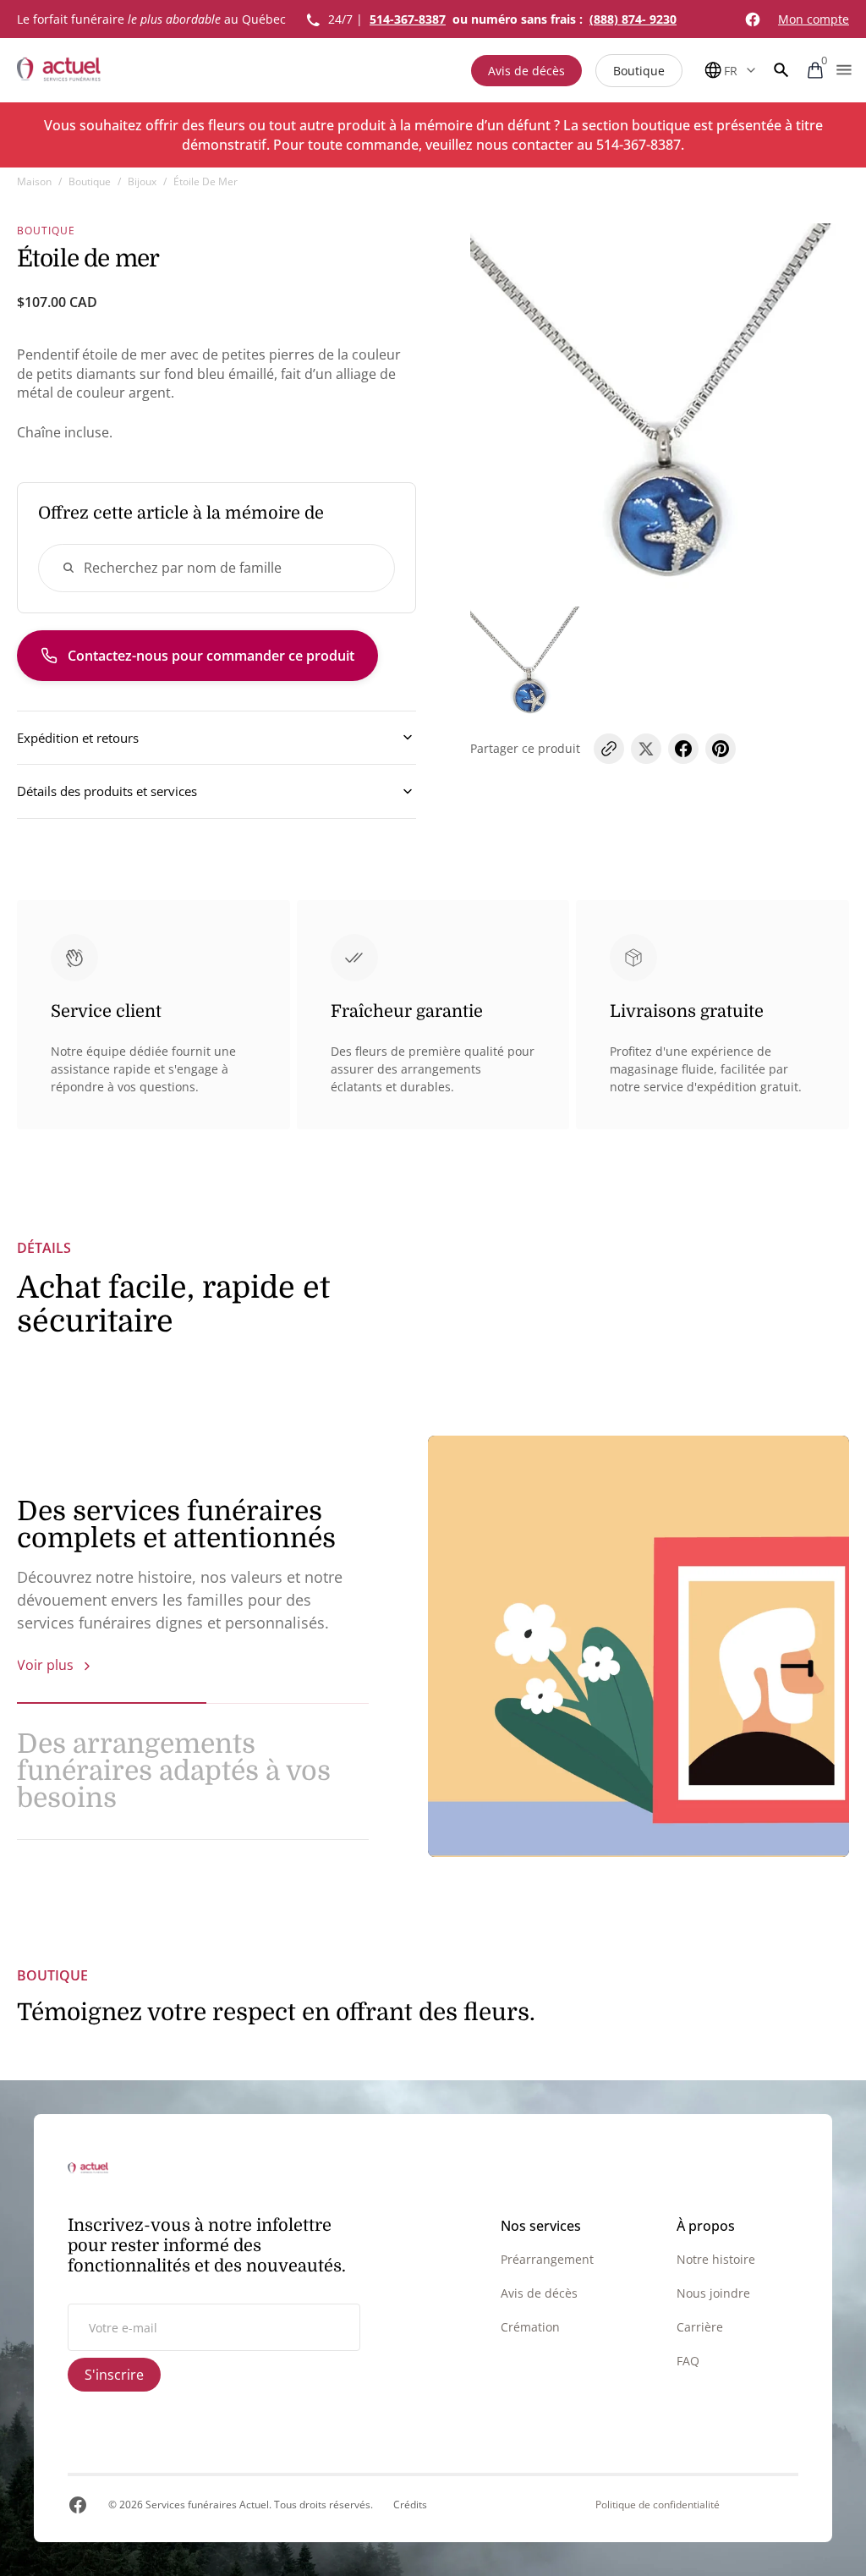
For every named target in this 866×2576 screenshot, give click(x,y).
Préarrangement (547, 2259)
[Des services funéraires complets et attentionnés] (639, 1646)
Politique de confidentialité (658, 2505)
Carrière (700, 2327)
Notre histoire (716, 2259)
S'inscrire (114, 2375)
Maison (34, 181)
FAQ (688, 2361)
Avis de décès (526, 71)
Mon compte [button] (814, 19)
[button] (781, 70)
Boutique (639, 71)
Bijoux (142, 181)
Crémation (530, 2327)
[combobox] (216, 568)
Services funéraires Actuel (207, 2505)
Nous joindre (713, 2293)
